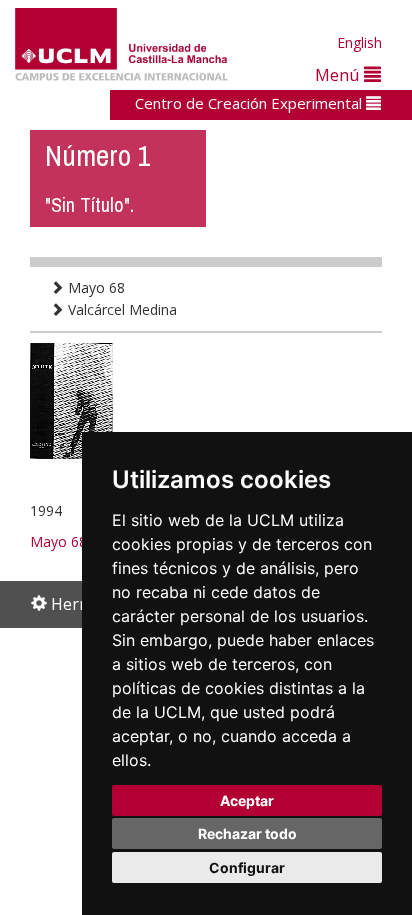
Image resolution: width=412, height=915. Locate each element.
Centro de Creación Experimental (250, 103)
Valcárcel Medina (120, 309)
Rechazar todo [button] (247, 833)
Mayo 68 (94, 287)
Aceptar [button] (247, 800)
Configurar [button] (247, 867)
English (359, 42)
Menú (339, 74)
